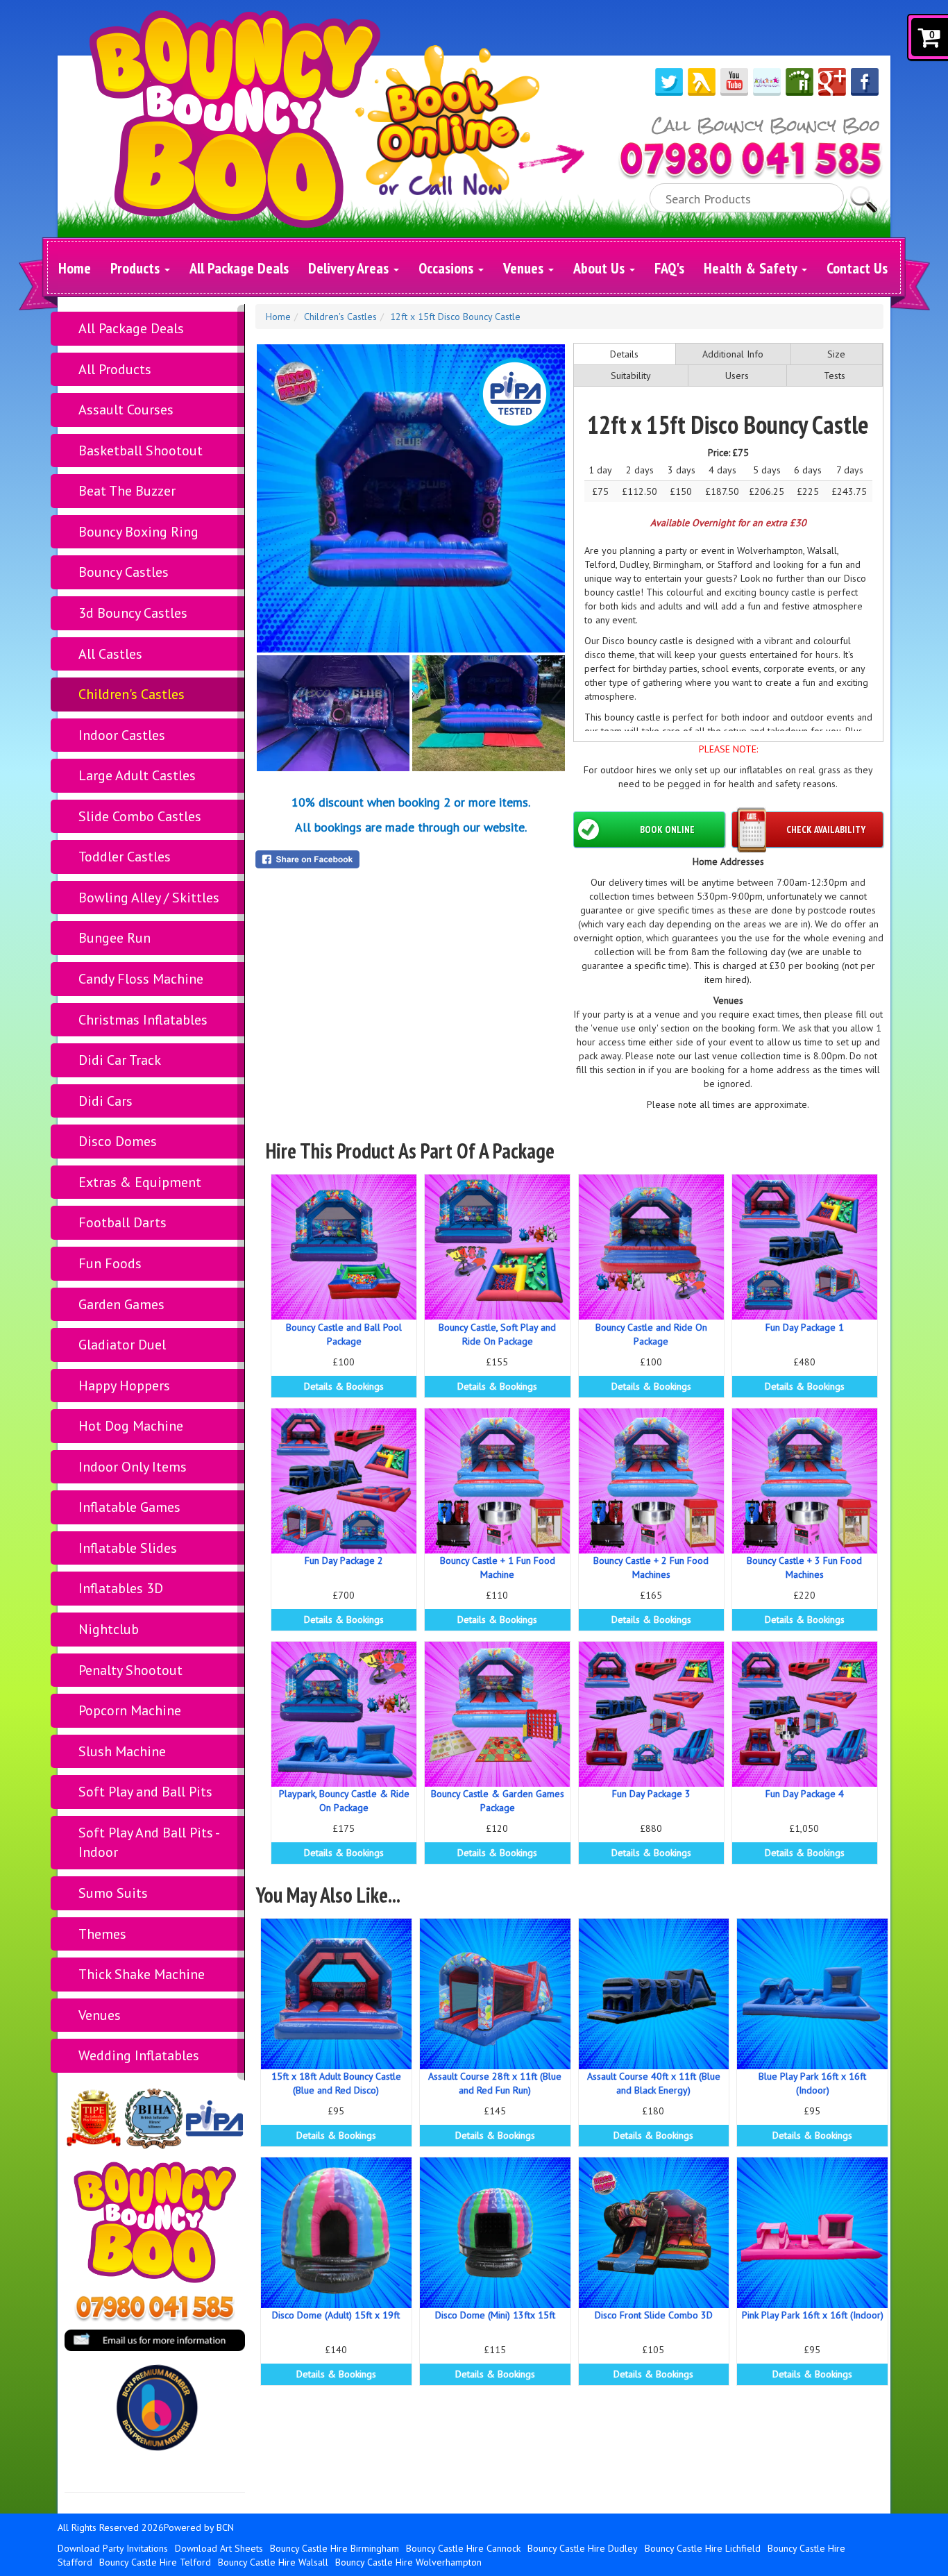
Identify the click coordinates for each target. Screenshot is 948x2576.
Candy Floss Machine (141, 979)
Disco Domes (118, 1141)
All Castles (110, 654)
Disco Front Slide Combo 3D (654, 2315)
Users (737, 376)
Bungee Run (115, 938)
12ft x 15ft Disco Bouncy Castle (455, 317)
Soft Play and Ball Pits (145, 1792)
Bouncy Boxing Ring (138, 532)
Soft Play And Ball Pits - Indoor (149, 1843)
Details (624, 354)
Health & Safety (752, 268)
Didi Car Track (120, 1060)
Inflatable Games (129, 1507)
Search (864, 193)
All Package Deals (239, 268)
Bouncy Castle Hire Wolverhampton (408, 2562)
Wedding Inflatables (139, 2055)
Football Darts (122, 1222)
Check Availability (826, 830)
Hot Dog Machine (131, 1426)
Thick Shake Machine (142, 1974)
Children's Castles (132, 694)
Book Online (667, 830)
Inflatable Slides (128, 1548)
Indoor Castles (122, 735)
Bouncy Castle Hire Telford (155, 2562)
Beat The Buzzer (127, 491)
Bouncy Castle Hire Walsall (273, 2562)
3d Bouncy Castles (133, 613)
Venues (525, 268)
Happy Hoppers (124, 1386)
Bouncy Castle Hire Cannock (463, 2548)
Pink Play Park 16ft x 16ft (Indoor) (813, 2315)
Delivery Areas (350, 268)
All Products (115, 369)
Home (75, 268)
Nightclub (109, 1629)
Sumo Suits (113, 1893)
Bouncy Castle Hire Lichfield (703, 2548)
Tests (835, 376)
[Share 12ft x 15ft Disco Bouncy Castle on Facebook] (411, 859)
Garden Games (121, 1304)
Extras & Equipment (140, 1182)
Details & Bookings (344, 1386)
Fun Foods (110, 1263)
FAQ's (669, 268)
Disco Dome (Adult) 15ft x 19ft (336, 2315)
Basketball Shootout (141, 451)
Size (836, 354)
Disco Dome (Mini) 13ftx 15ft (495, 2315)
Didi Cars (105, 1101)
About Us (601, 268)
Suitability (631, 376)
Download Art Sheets (219, 2548)
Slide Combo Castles (140, 816)
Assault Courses (126, 410)
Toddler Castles (125, 857)
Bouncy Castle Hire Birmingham (335, 2548)
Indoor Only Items (133, 1467)
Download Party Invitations (113, 2548)
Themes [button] (102, 1934)
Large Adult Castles (137, 775)
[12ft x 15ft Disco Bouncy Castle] (411, 498)
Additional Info (733, 354)
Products (137, 268)
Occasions (448, 268)
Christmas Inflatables (143, 1020)
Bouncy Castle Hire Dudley (583, 2548)
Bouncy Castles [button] (124, 572)
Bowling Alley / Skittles (149, 898)
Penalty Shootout (130, 1670)
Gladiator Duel (122, 1345)
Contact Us (857, 268)
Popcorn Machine (130, 1710)
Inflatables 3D (121, 1588)
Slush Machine (122, 1751)
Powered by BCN (199, 2527)
